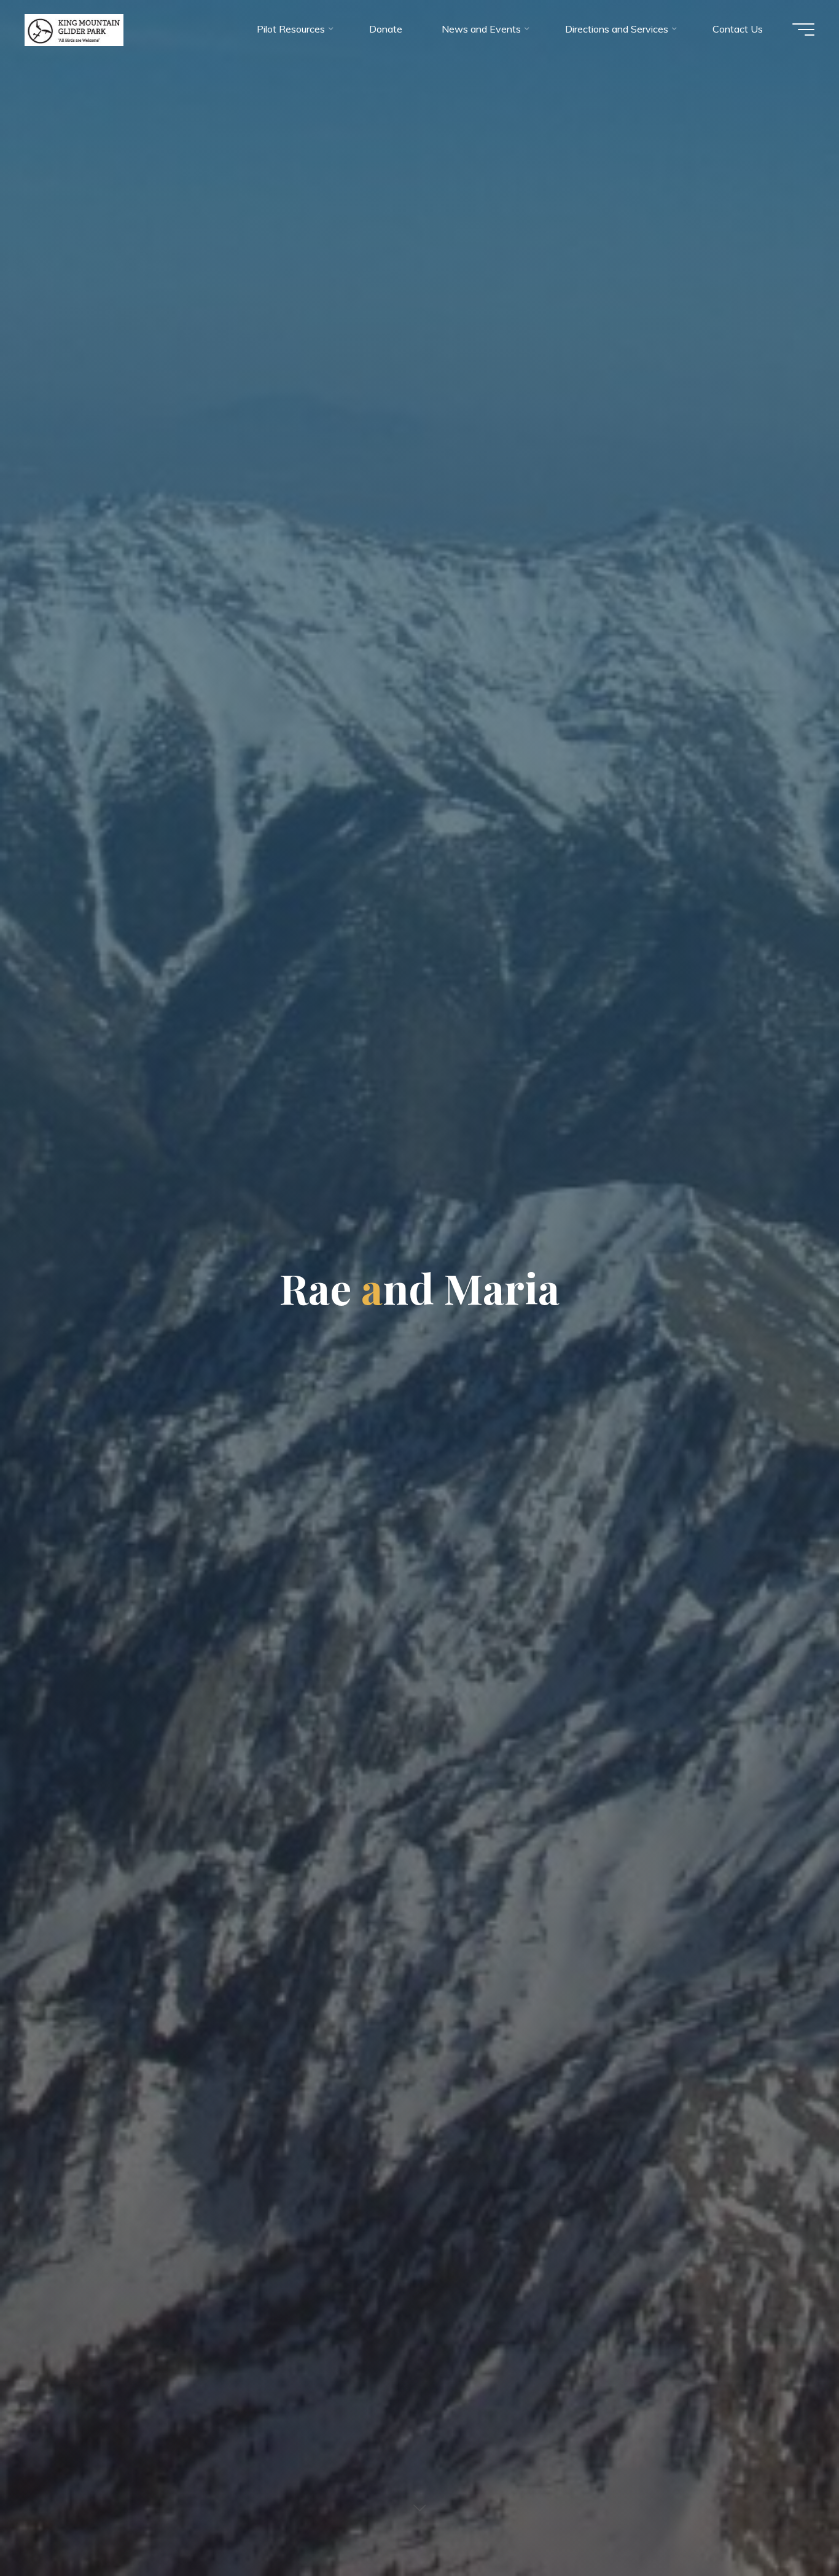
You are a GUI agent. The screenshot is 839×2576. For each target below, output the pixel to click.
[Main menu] (803, 29)
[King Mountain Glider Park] (74, 29)
